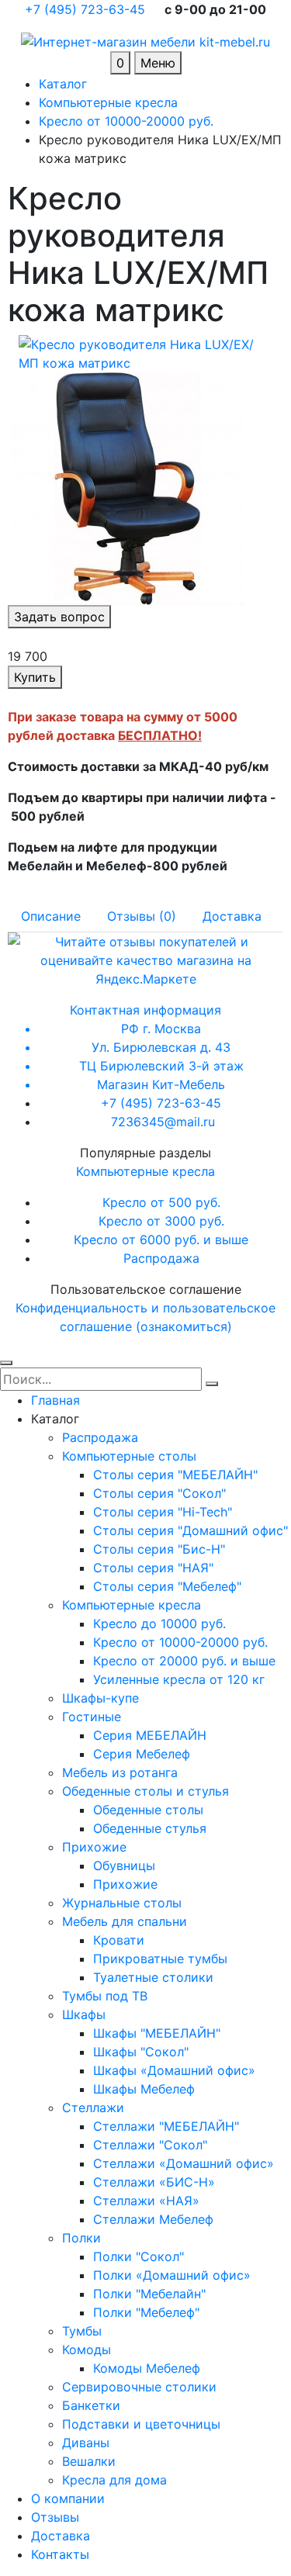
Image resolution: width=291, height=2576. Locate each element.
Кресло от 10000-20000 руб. (180, 1642)
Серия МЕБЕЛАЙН (150, 1735)
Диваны (86, 2443)
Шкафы (84, 2014)
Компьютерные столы (129, 1456)
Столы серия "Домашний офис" (191, 1530)
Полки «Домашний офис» (172, 2275)
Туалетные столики (153, 1977)
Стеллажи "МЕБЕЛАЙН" (166, 2126)
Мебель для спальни (125, 1921)
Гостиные (92, 1717)
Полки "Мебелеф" (146, 2312)
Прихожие (94, 1847)
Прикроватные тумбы (160, 1959)
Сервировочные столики (139, 2387)
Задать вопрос (59, 617)
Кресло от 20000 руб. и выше (184, 1661)
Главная (55, 1400)
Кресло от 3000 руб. (161, 1221)
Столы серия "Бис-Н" (159, 1549)
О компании (68, 2498)
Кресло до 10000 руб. (159, 1623)
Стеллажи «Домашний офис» (184, 2163)
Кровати (119, 1940)
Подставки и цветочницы (141, 2424)
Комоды (87, 2350)
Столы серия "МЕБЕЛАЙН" (175, 1475)
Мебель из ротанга (120, 1772)
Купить (35, 677)
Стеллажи (93, 2107)
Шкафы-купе (100, 1698)
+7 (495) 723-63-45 (87, 9)
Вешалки (89, 2461)
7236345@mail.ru (163, 1122)
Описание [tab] (51, 916)
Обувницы (124, 1865)
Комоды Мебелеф (147, 2368)
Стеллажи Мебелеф (153, 2219)
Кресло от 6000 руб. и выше (161, 1240)
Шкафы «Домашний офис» (174, 2070)
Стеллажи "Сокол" (150, 2145)
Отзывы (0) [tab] (142, 916)
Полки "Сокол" (139, 2256)
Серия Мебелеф (142, 1754)
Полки (81, 2238)
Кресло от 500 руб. (161, 1202)
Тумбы (82, 2331)
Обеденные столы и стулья (145, 1791)
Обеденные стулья (150, 1828)
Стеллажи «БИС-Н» (154, 2182)
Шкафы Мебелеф (144, 2089)
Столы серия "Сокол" (159, 1493)
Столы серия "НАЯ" (153, 1568)
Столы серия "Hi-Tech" (163, 1512)
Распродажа (161, 1258)
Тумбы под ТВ (105, 1996)
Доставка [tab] (232, 916)
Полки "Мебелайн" (149, 2294)
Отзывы (55, 2517)
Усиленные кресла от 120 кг (179, 1679)
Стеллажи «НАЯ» (146, 2201)
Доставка (61, 2536)
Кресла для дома (114, 2480)
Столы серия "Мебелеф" (167, 1586)
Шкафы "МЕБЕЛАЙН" (157, 2033)
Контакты (60, 2554)
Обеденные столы (148, 1810)
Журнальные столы (122, 1903)
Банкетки (91, 2405)
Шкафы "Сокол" (141, 2052)
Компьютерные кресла (145, 1171)
